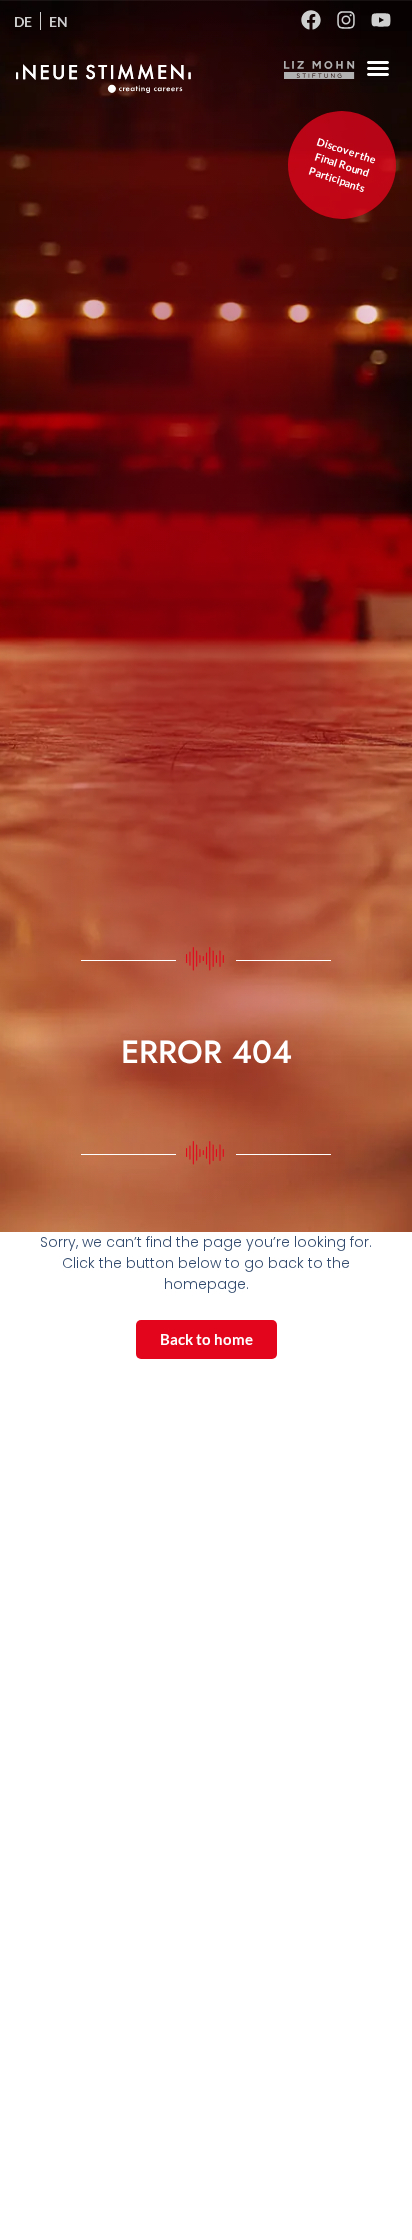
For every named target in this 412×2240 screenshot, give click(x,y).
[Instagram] (346, 20)
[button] (378, 68)
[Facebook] (311, 20)
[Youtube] (381, 20)
